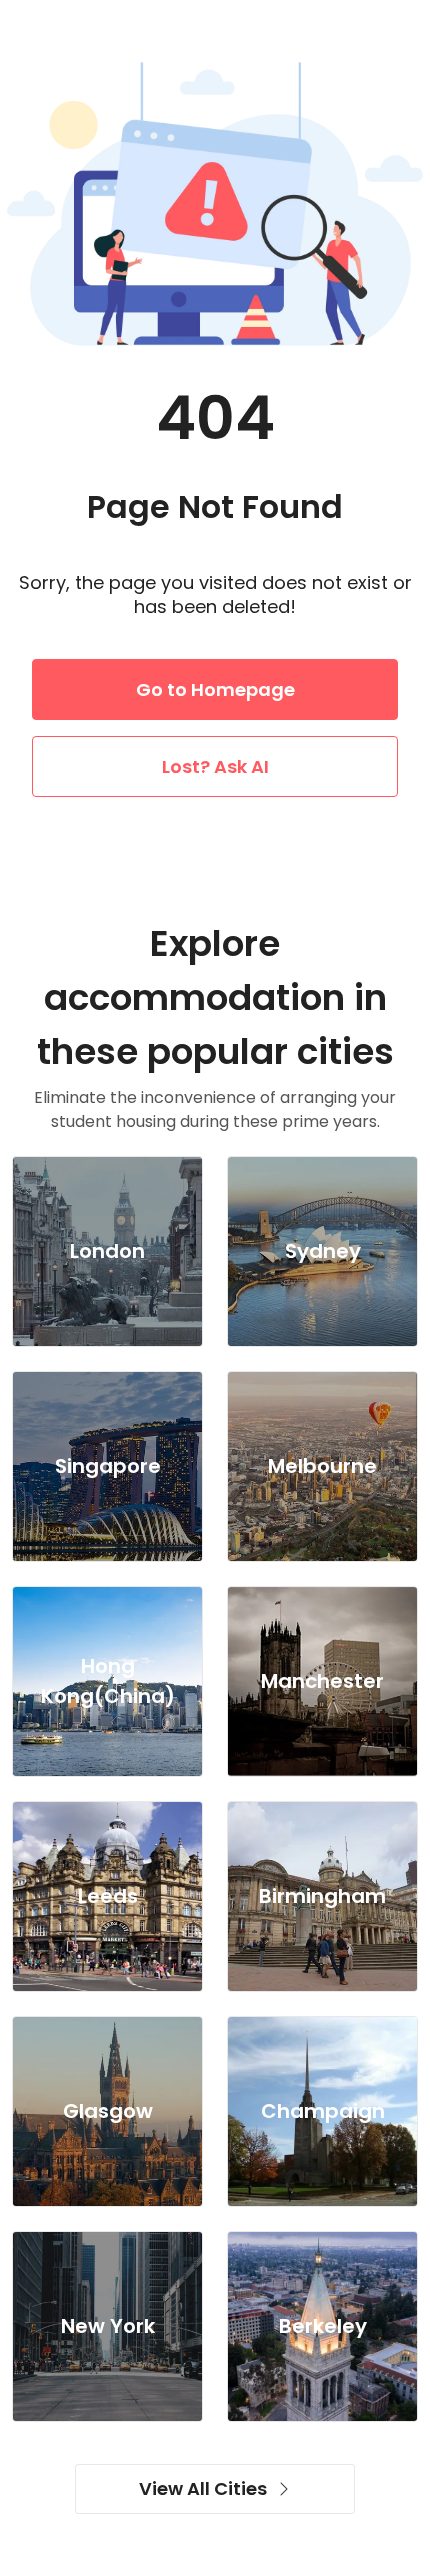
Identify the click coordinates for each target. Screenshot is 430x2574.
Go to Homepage (215, 689)
